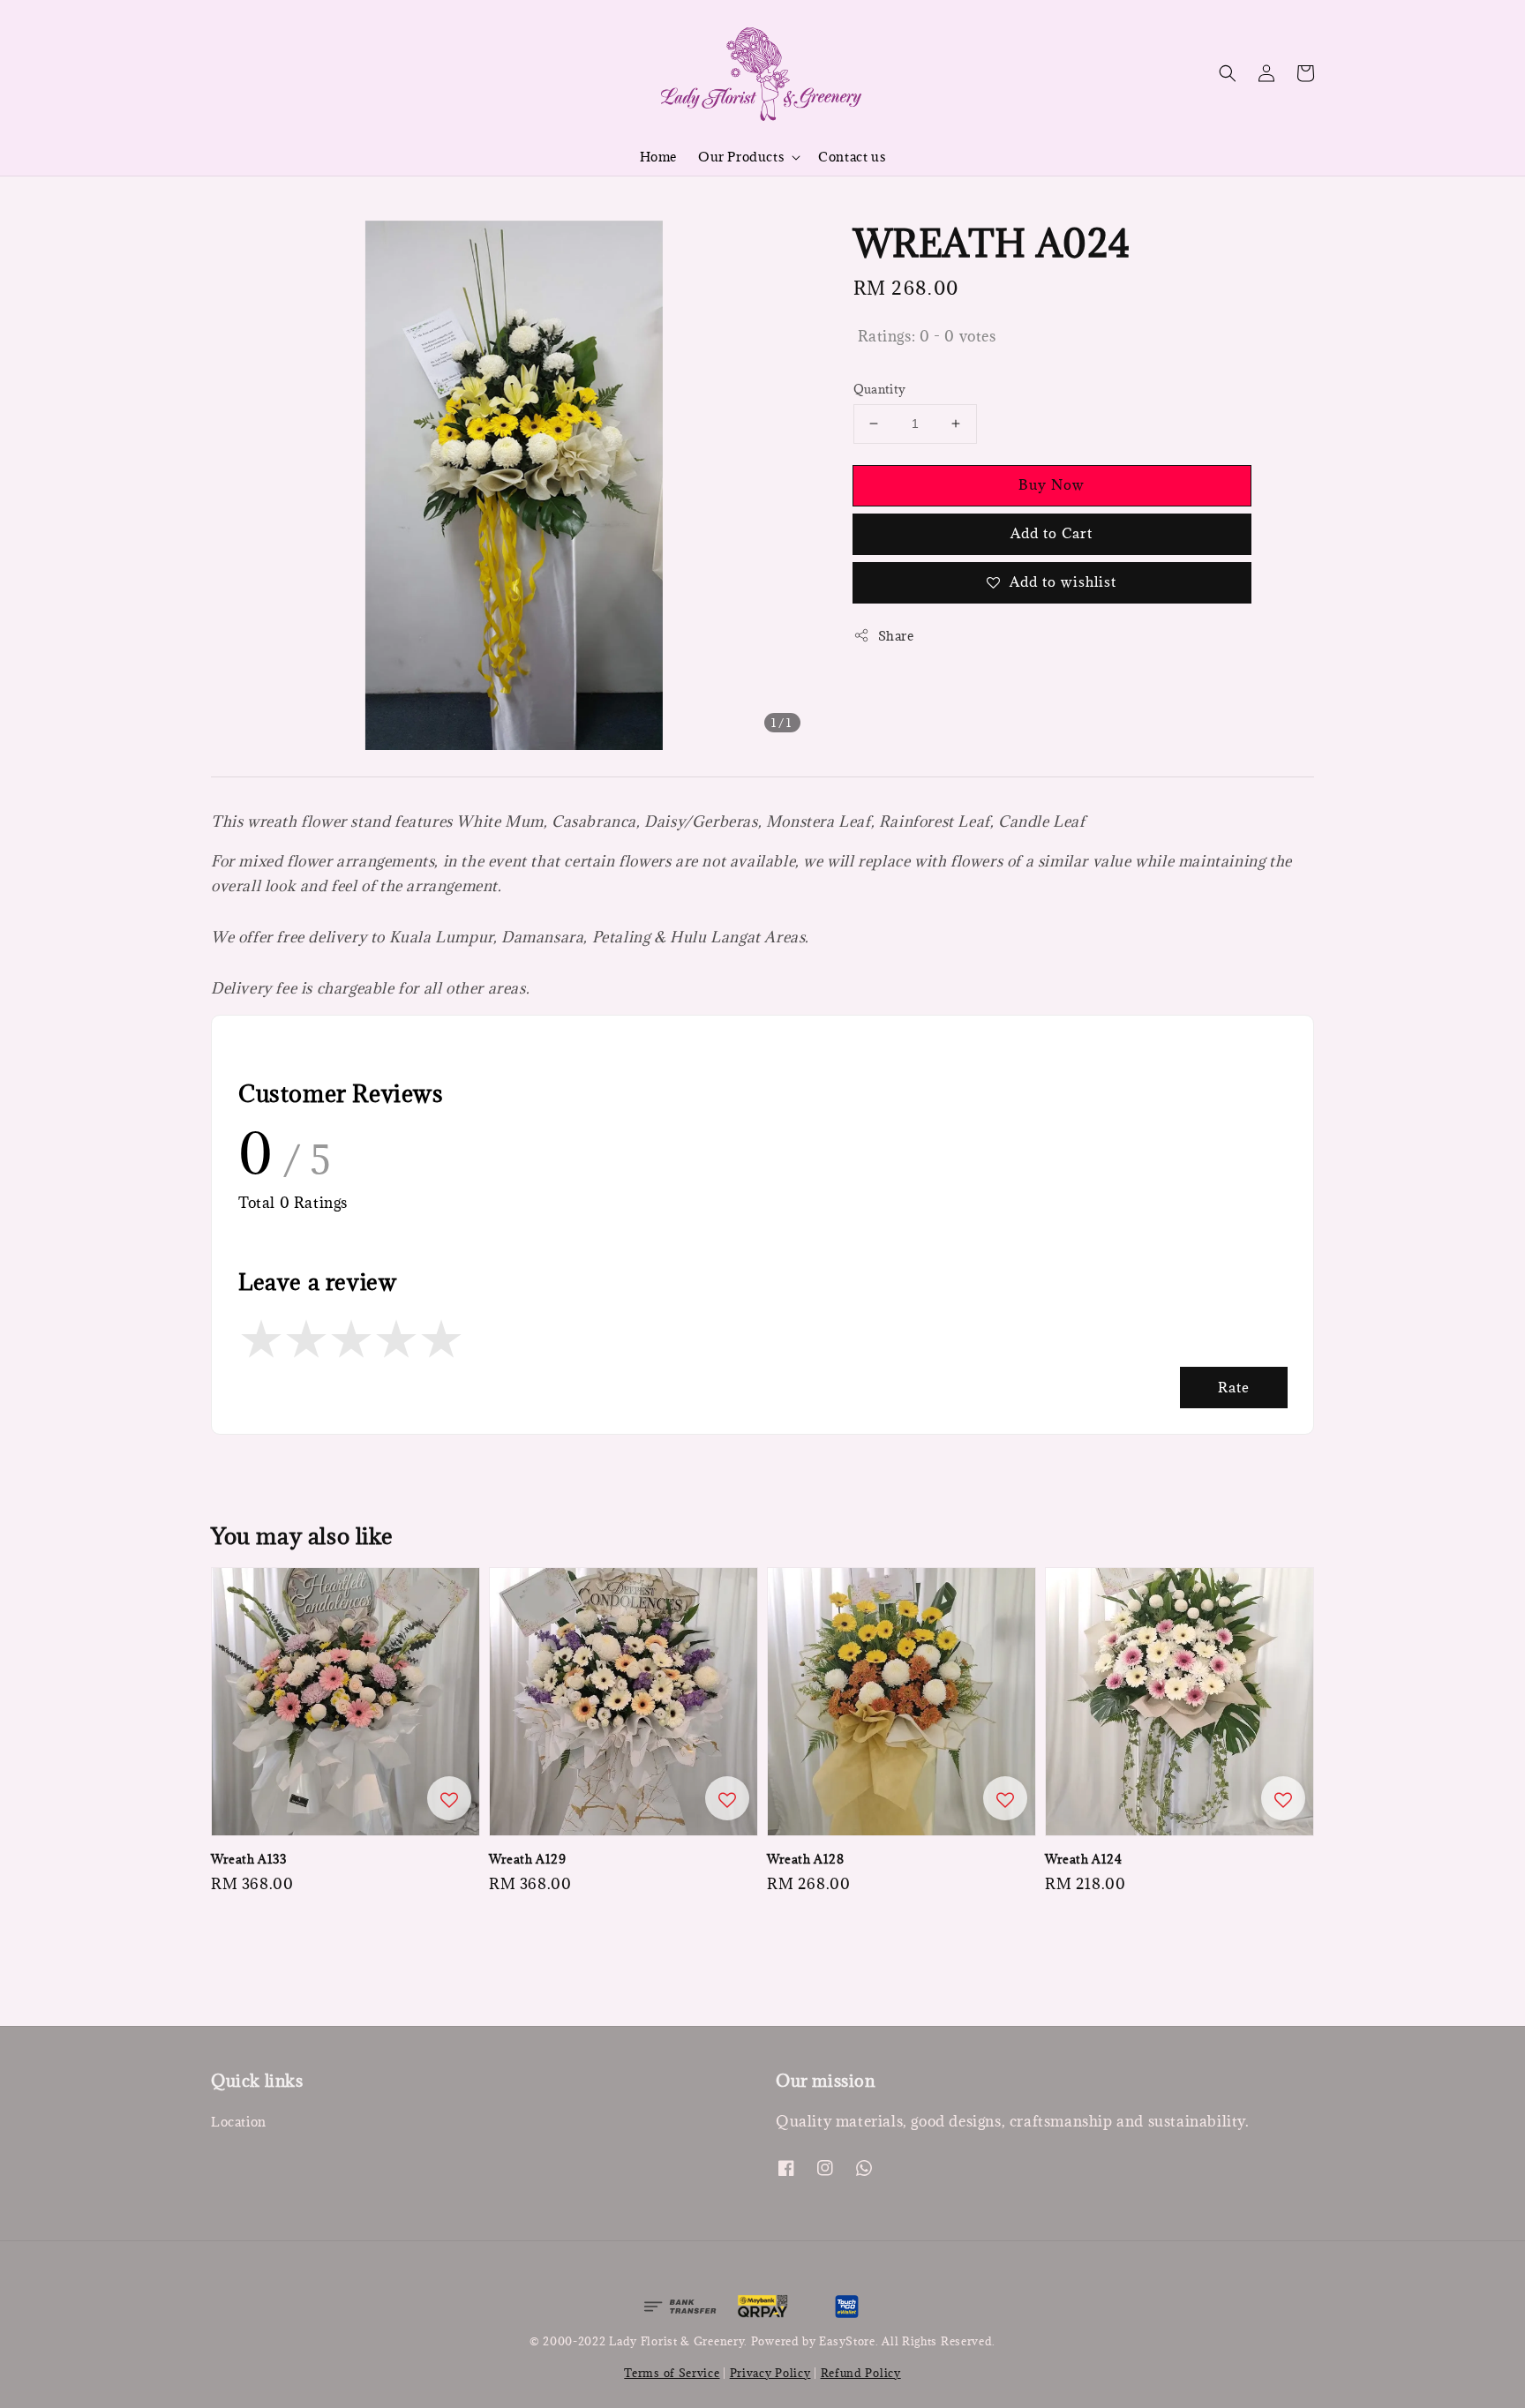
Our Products (741, 157)
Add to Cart (1052, 533)
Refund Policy (861, 2373)
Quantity (880, 389)
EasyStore (847, 2341)
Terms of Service (672, 2373)
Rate (1234, 1387)
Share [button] (896, 636)
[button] (1228, 73)
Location (239, 2122)
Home (658, 157)
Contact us (852, 157)
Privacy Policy (770, 2373)
